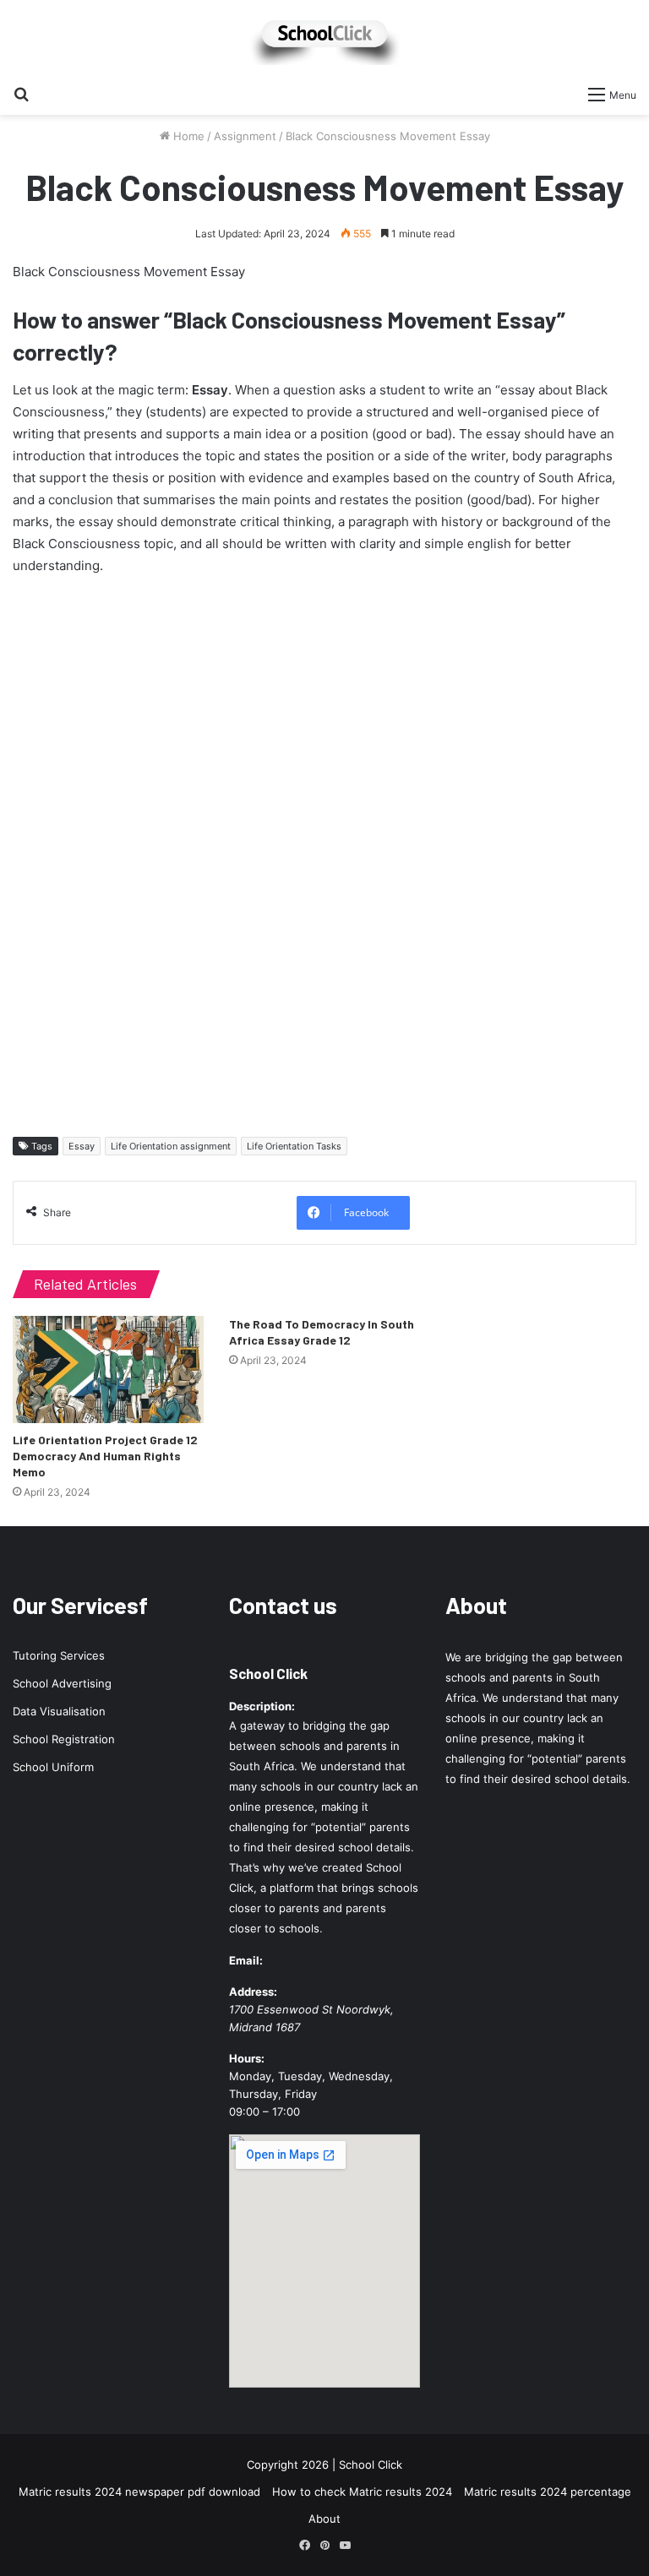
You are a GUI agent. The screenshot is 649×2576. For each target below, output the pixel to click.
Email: (246, 1960)
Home (187, 136)
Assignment (245, 136)
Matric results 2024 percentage (548, 2492)
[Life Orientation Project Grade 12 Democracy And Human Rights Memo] (108, 1370)
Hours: (247, 2058)
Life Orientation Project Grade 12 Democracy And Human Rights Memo (105, 1456)
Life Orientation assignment (171, 1146)
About (324, 2519)
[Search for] (21, 94)
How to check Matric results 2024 (362, 2492)
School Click (268, 1673)
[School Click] (324, 38)
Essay (82, 1146)
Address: (253, 1992)
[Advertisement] (324, 851)
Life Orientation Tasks (294, 1146)
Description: (262, 1706)
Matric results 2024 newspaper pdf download (139, 2492)
